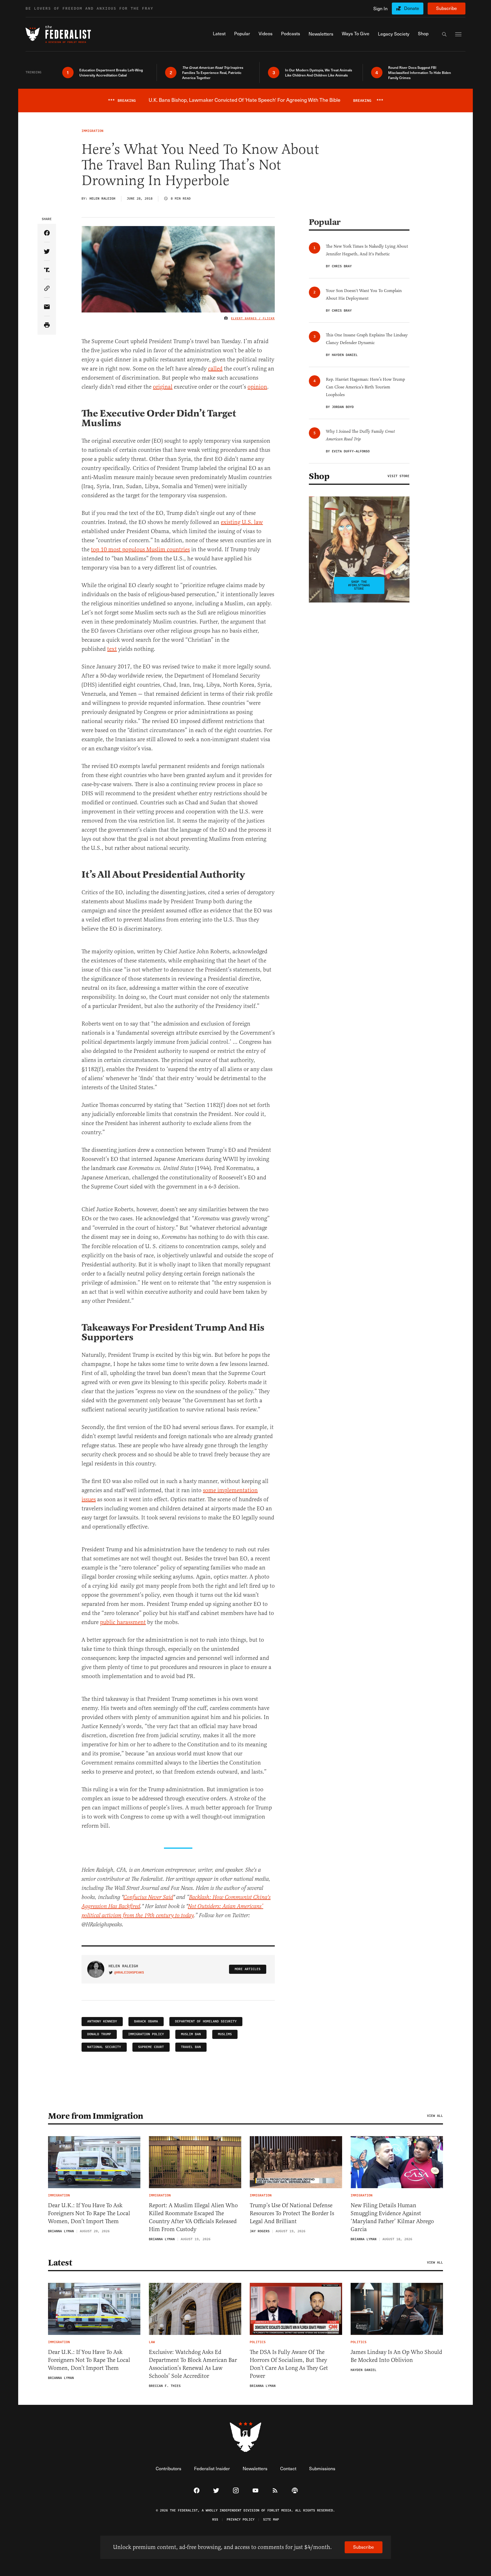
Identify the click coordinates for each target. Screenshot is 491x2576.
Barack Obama (146, 2021)
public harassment (123, 1622)
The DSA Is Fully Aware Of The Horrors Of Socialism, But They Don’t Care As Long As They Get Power (289, 2364)
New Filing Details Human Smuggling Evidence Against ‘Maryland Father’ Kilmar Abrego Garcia (392, 2217)
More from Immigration (96, 2116)
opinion (257, 387)
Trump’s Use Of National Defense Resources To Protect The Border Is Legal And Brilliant (292, 2213)
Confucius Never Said (148, 1897)
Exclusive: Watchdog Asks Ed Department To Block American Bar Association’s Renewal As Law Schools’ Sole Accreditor (193, 2364)
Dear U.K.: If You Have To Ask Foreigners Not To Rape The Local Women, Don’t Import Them (89, 2213)
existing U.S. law (242, 522)
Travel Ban (191, 2047)
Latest (60, 2263)
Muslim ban (191, 2034)
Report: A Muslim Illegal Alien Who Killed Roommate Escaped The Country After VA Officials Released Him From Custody (193, 2217)
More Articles (248, 1969)
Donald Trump (99, 2034)
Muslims (225, 2034)
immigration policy (146, 2034)
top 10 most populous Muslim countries (140, 549)
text (112, 649)
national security (104, 2047)
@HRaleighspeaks (129, 1973)
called (215, 369)
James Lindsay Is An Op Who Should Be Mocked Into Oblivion (396, 2356)
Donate (412, 8)
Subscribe (447, 8)
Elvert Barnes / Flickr (253, 318)
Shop (319, 476)
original (163, 387)
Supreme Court (151, 2047)
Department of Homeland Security (206, 2021)
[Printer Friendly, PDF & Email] (47, 325)
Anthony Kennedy (102, 2021)
